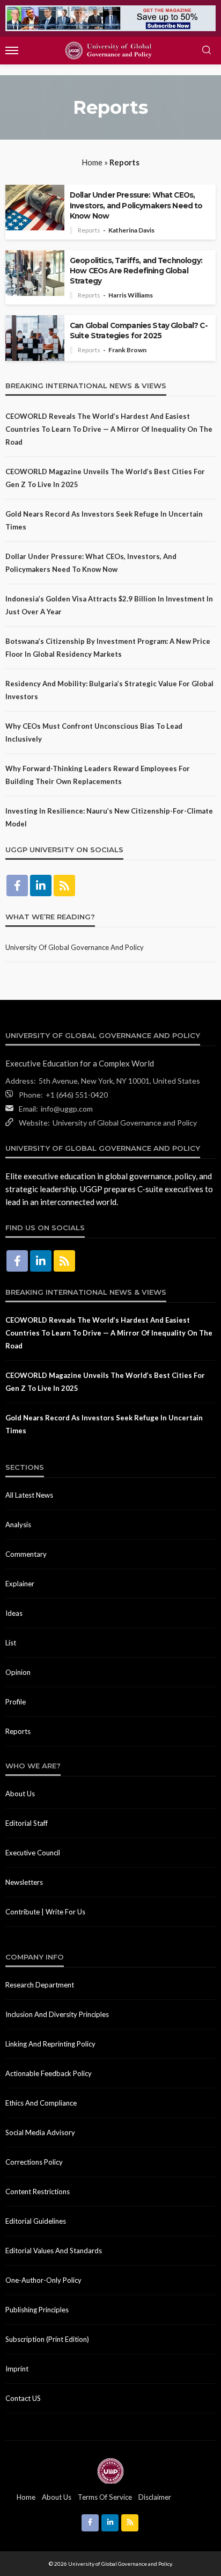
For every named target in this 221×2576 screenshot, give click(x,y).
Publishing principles (37, 2310)
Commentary (26, 1554)
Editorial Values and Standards (54, 2251)
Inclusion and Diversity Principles (57, 2014)
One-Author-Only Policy (43, 2280)
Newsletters (24, 1882)
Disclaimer (155, 2497)
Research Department (40, 1985)
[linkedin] (41, 886)
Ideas (14, 1613)
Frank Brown (127, 350)
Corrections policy (34, 2162)
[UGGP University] (110, 2470)
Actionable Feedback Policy (49, 2073)
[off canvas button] (12, 50)
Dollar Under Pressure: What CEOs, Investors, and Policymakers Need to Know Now (136, 205)
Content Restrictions (38, 2192)
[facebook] (17, 886)
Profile (16, 1702)
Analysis (18, 1525)
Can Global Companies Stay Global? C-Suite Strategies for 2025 (139, 331)
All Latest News (29, 1495)
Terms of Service (105, 2497)
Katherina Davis (131, 230)
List (11, 1643)
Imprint (17, 2369)
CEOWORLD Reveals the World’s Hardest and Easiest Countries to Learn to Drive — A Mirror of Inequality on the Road (109, 429)
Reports (89, 230)
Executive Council (33, 1853)
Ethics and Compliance (41, 2103)
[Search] (207, 50)
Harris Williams (131, 295)
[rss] (64, 886)
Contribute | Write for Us (45, 1912)
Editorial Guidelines (36, 2221)
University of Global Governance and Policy (75, 947)
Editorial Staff (27, 1823)
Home (92, 162)
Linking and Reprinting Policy (50, 2044)
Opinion (18, 1672)
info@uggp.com (67, 1109)
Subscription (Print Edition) (47, 2339)
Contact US (23, 2398)
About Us (20, 1794)
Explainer (20, 1584)
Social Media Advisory (40, 2132)
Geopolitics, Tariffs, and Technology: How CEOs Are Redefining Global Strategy (136, 271)
